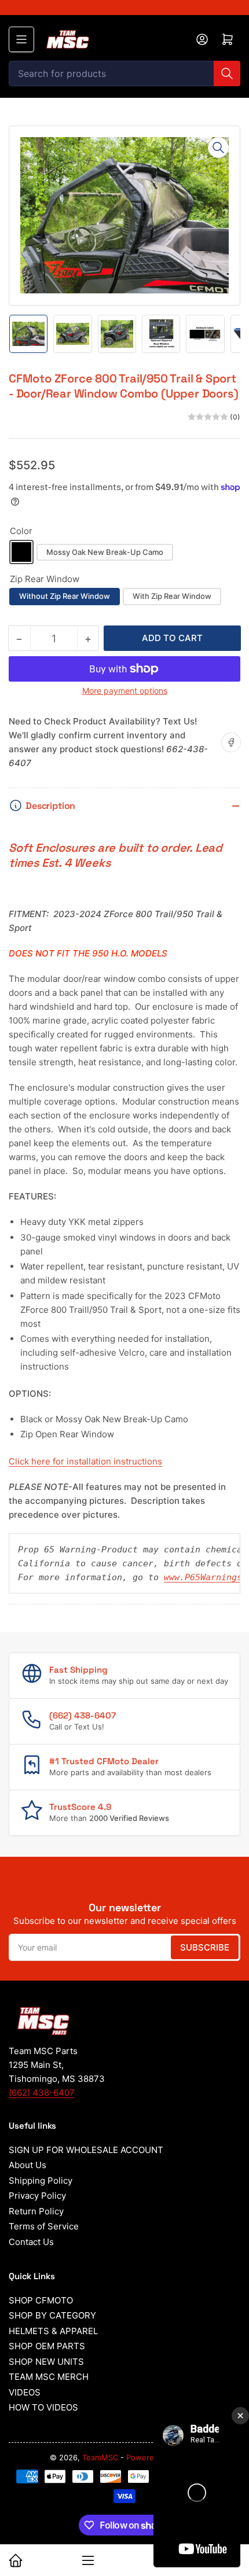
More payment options (125, 691)
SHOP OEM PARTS (47, 2346)
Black (21, 552)
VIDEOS (25, 2392)
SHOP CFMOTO (41, 2300)
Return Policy (36, 2211)
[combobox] (124, 73)
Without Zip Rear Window (65, 596)
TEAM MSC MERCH (49, 2377)
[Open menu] (21, 39)
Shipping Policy (41, 2181)
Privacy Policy (37, 2196)
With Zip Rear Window (172, 596)
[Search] (227, 73)
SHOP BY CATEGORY (52, 2315)
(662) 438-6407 (42, 2093)
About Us (28, 2165)
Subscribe (205, 1947)
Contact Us (31, 2242)
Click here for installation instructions (85, 1461)
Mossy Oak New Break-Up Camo (105, 552)
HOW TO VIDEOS (43, 2407)
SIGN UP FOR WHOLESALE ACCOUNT (86, 2150)
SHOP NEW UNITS (46, 2362)
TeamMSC (100, 2457)
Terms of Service (44, 2226)
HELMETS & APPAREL (53, 2331)
